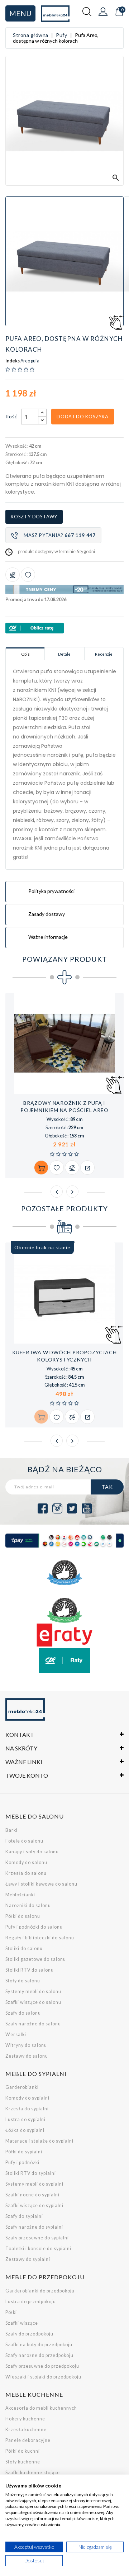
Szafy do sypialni (24, 2216)
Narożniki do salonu (28, 1905)
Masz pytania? (60, 535)
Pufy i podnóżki (22, 2162)
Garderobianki (22, 2087)
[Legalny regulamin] (64, 1573)
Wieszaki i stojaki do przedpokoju (43, 2377)
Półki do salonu (23, 1916)
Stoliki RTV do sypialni (31, 2173)
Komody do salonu (26, 1862)
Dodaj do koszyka (83, 417)
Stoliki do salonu (24, 1948)
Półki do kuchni (23, 2451)
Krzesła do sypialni (27, 2109)
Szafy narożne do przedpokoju (39, 2355)
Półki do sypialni (24, 2152)
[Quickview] (87, 1168)
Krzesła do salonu (26, 1873)
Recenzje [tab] (104, 654)
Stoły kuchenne (23, 2462)
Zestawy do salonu (27, 2056)
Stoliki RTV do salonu (30, 1970)
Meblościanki (20, 1895)
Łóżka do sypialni (25, 2130)
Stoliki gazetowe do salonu (36, 1959)
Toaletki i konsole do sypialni (38, 2249)
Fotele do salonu (24, 1841)
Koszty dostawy (34, 517)
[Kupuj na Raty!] (64, 628)
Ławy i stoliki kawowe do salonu (41, 1884)
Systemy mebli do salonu (33, 1992)
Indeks (13, 361)
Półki (11, 2312)
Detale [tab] (64, 654)
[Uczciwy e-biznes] (64, 1610)
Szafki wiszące (22, 2323)
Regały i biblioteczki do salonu (40, 1938)
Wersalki (16, 2035)
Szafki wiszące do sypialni (34, 2206)
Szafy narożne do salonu (33, 2024)
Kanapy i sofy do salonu (32, 1852)
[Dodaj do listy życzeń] (28, 575)
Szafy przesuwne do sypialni (37, 2238)
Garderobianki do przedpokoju (40, 2291)
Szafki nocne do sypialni (32, 2195)
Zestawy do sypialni (28, 2259)
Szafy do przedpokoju (29, 2334)
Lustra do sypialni (25, 2119)
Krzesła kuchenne (26, 2430)
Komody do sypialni (27, 2098)
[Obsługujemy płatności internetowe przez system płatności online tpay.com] (64, 1541)
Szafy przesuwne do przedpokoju (42, 2366)
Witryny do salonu (26, 2045)
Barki (11, 1830)
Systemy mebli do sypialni (34, 2184)
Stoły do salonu (23, 1981)
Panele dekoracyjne (28, 2440)
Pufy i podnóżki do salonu (34, 1927)
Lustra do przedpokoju (31, 2302)
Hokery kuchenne (25, 2419)
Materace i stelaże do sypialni (39, 2141)
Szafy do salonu (23, 2013)
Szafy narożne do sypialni (34, 2227)
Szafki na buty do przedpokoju (39, 2345)
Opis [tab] (25, 654)
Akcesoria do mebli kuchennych (41, 2408)
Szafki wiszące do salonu (33, 2002)
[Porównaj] (13, 575)
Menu (20, 13)
